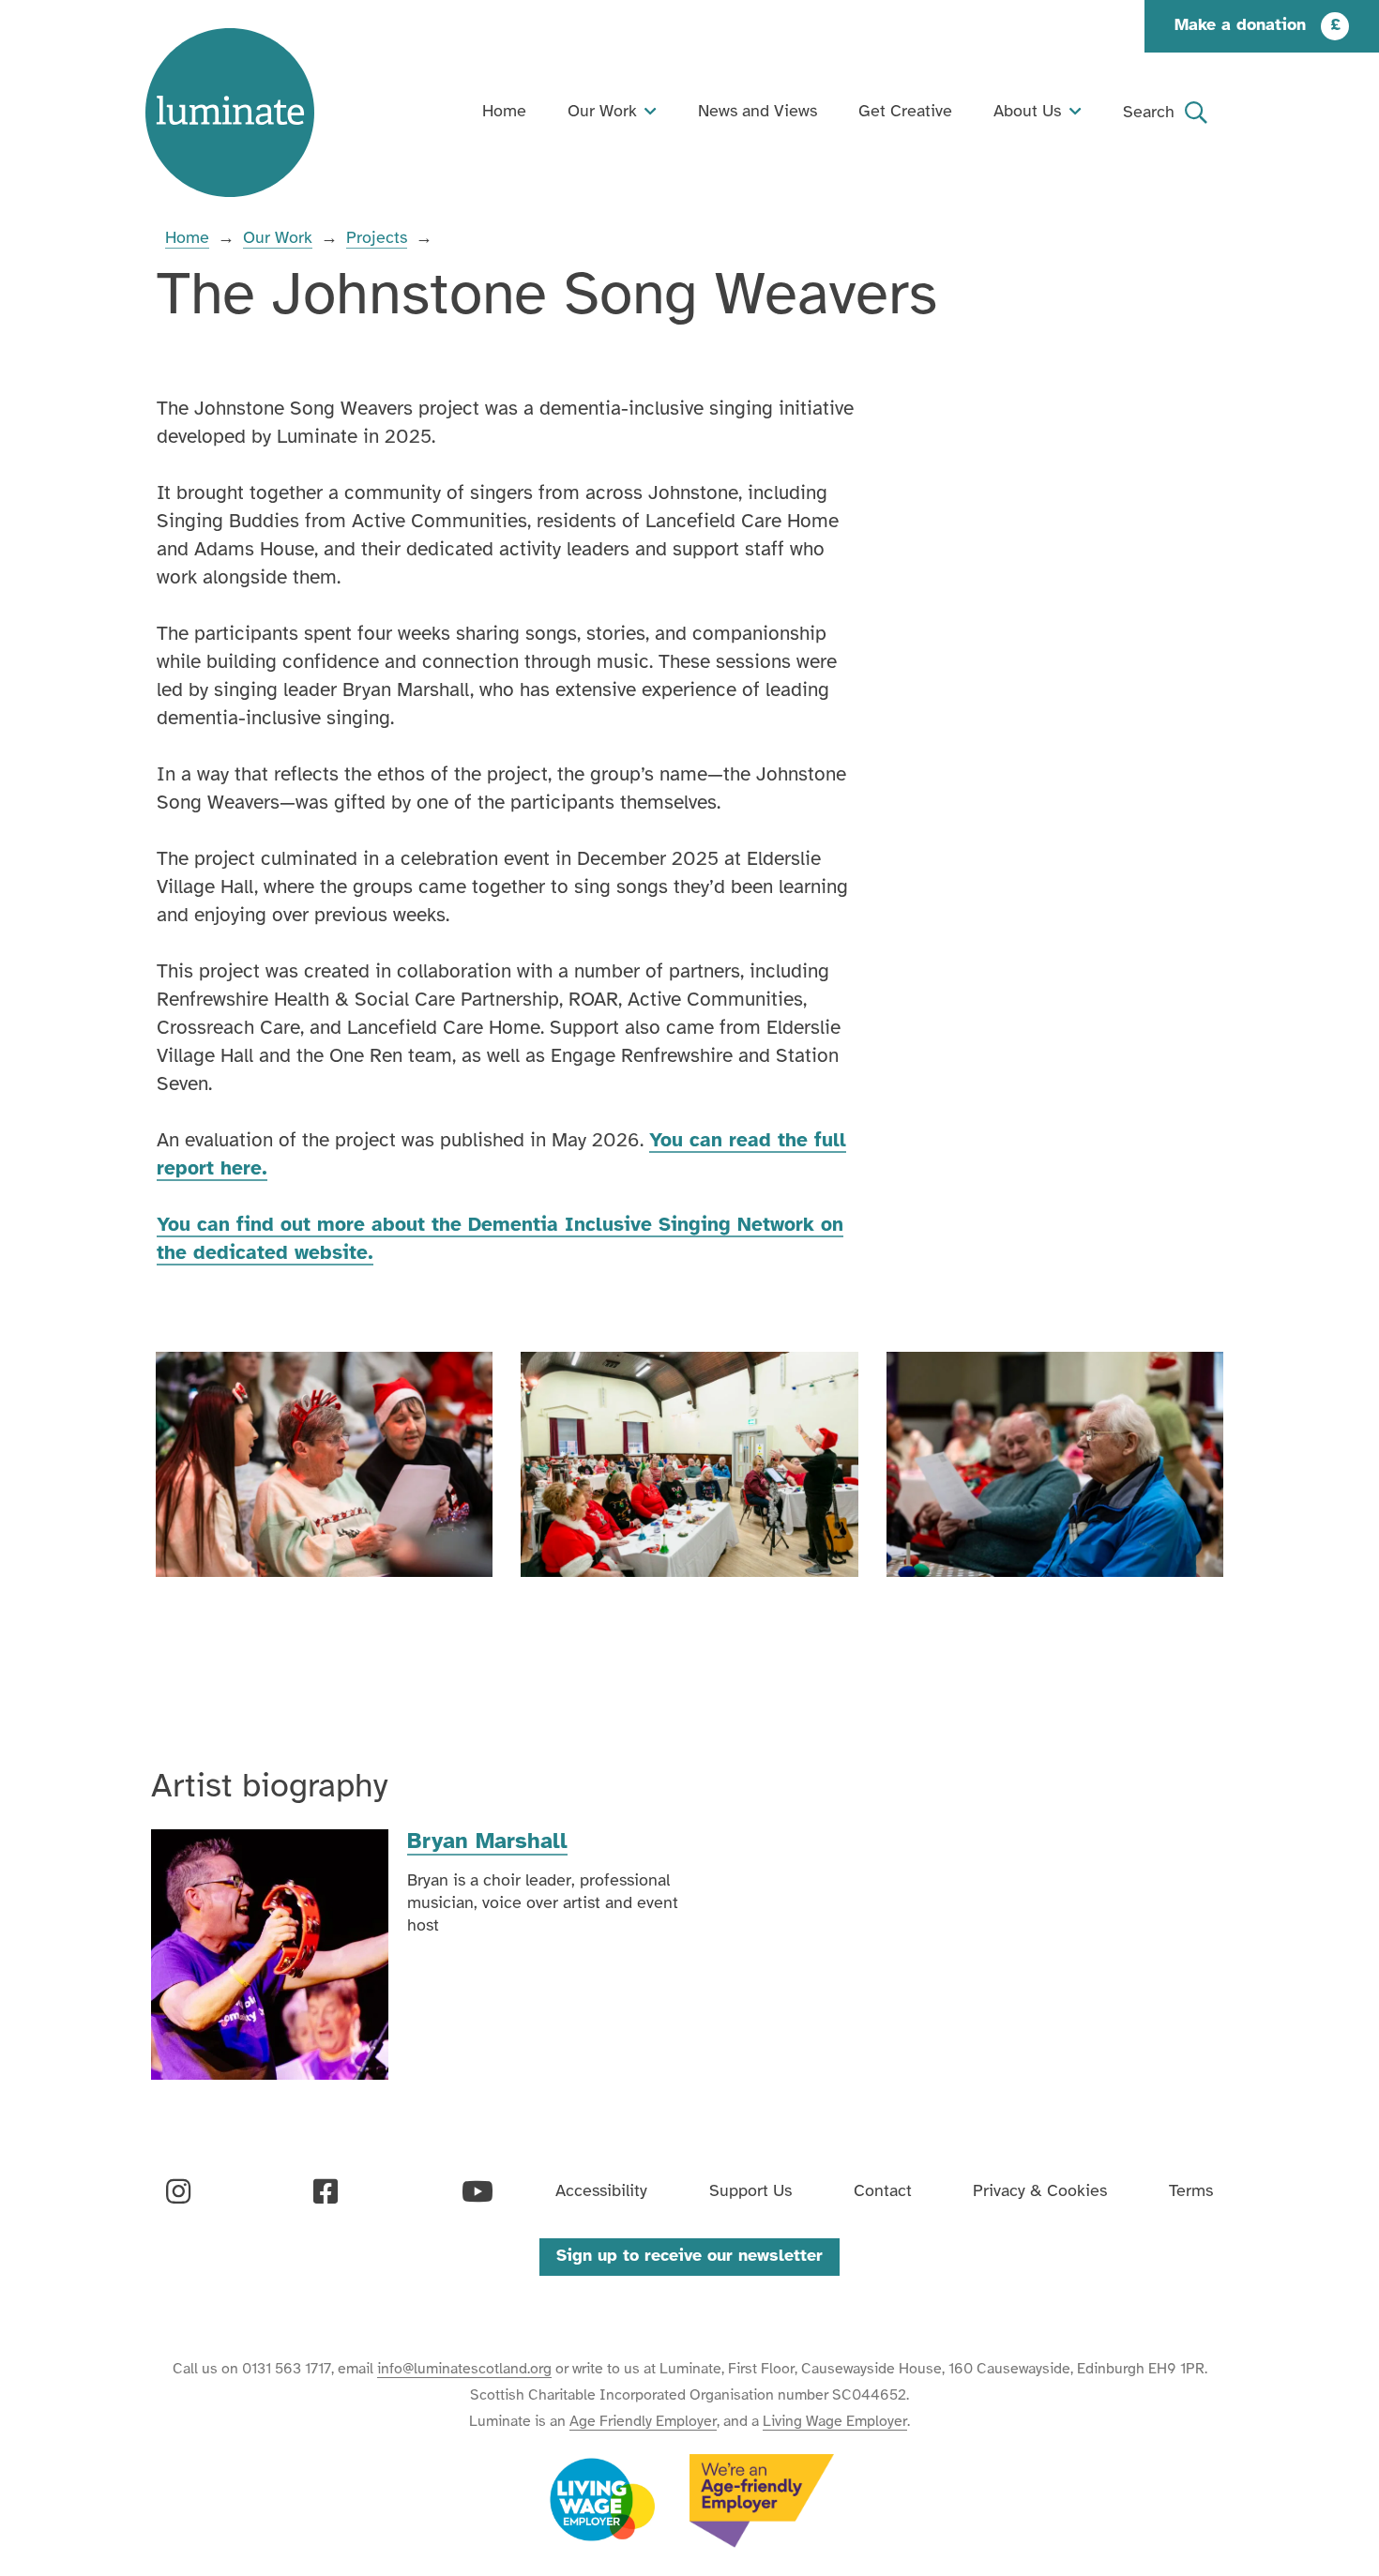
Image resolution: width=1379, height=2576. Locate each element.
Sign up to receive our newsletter (689, 2257)
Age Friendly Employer (643, 2422)
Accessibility (601, 2192)
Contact (883, 2192)
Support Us (750, 2192)
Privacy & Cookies (1040, 2192)
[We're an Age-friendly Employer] (762, 2501)
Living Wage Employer (835, 2422)
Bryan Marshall (487, 1842)
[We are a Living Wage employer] (602, 2501)
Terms (1191, 2192)
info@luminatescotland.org (464, 2369)
